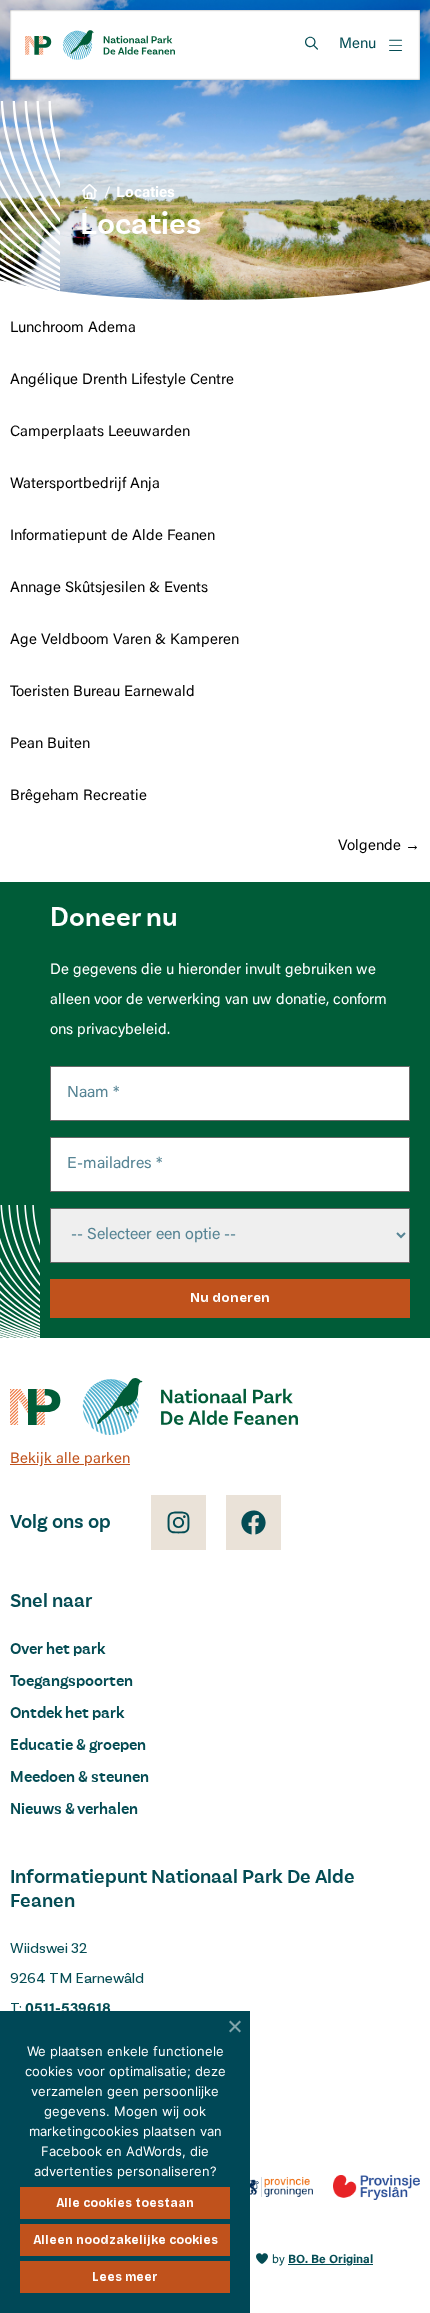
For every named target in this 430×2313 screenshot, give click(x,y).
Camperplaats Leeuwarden (100, 432)
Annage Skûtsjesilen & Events (109, 588)
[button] (372, 45)
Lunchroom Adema (73, 328)
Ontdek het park (67, 1714)
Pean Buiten (50, 744)
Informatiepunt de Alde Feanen (112, 536)
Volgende (379, 846)
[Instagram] (178, 1522)
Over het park (57, 1650)
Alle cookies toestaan (125, 2203)
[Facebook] (253, 1522)
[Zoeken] (311, 43)
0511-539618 (68, 2009)
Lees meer (125, 2277)
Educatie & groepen (78, 1746)
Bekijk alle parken (70, 1459)
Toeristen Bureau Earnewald (102, 692)
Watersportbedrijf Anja (85, 484)
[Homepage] (100, 45)
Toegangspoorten (71, 1682)
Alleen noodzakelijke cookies (125, 2240)
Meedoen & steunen (79, 1778)
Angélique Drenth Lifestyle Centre (122, 380)
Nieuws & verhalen (74, 1810)
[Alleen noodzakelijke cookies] (235, 2026)
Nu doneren (230, 1298)
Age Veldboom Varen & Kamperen (124, 640)
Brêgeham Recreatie (78, 796)
